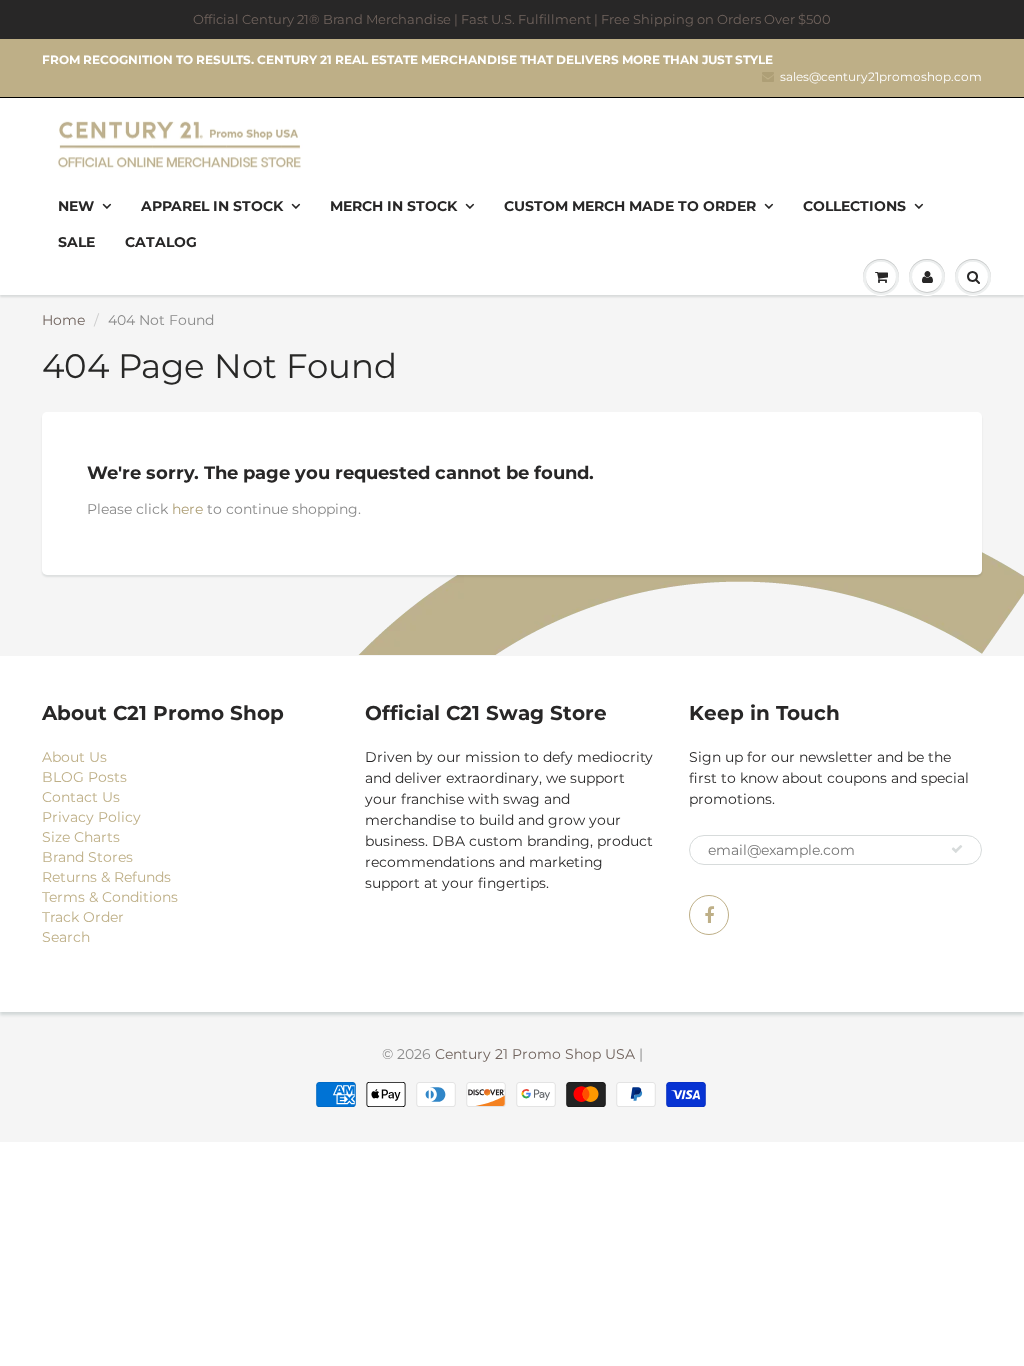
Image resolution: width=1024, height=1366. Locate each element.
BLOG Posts (84, 777)
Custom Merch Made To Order (630, 206)
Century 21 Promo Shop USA (535, 1054)
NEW (76, 206)
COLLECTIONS (854, 206)
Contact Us (81, 797)
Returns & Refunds (106, 877)
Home (63, 320)
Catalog (161, 242)
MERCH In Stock (393, 206)
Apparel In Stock (212, 206)
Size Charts (81, 837)
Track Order (83, 917)
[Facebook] (709, 915)
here (187, 509)
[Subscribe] (957, 849)
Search (66, 937)
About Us (74, 757)
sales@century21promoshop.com (881, 76)
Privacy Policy (91, 817)
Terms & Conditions (110, 897)
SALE (76, 242)
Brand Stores (87, 857)
